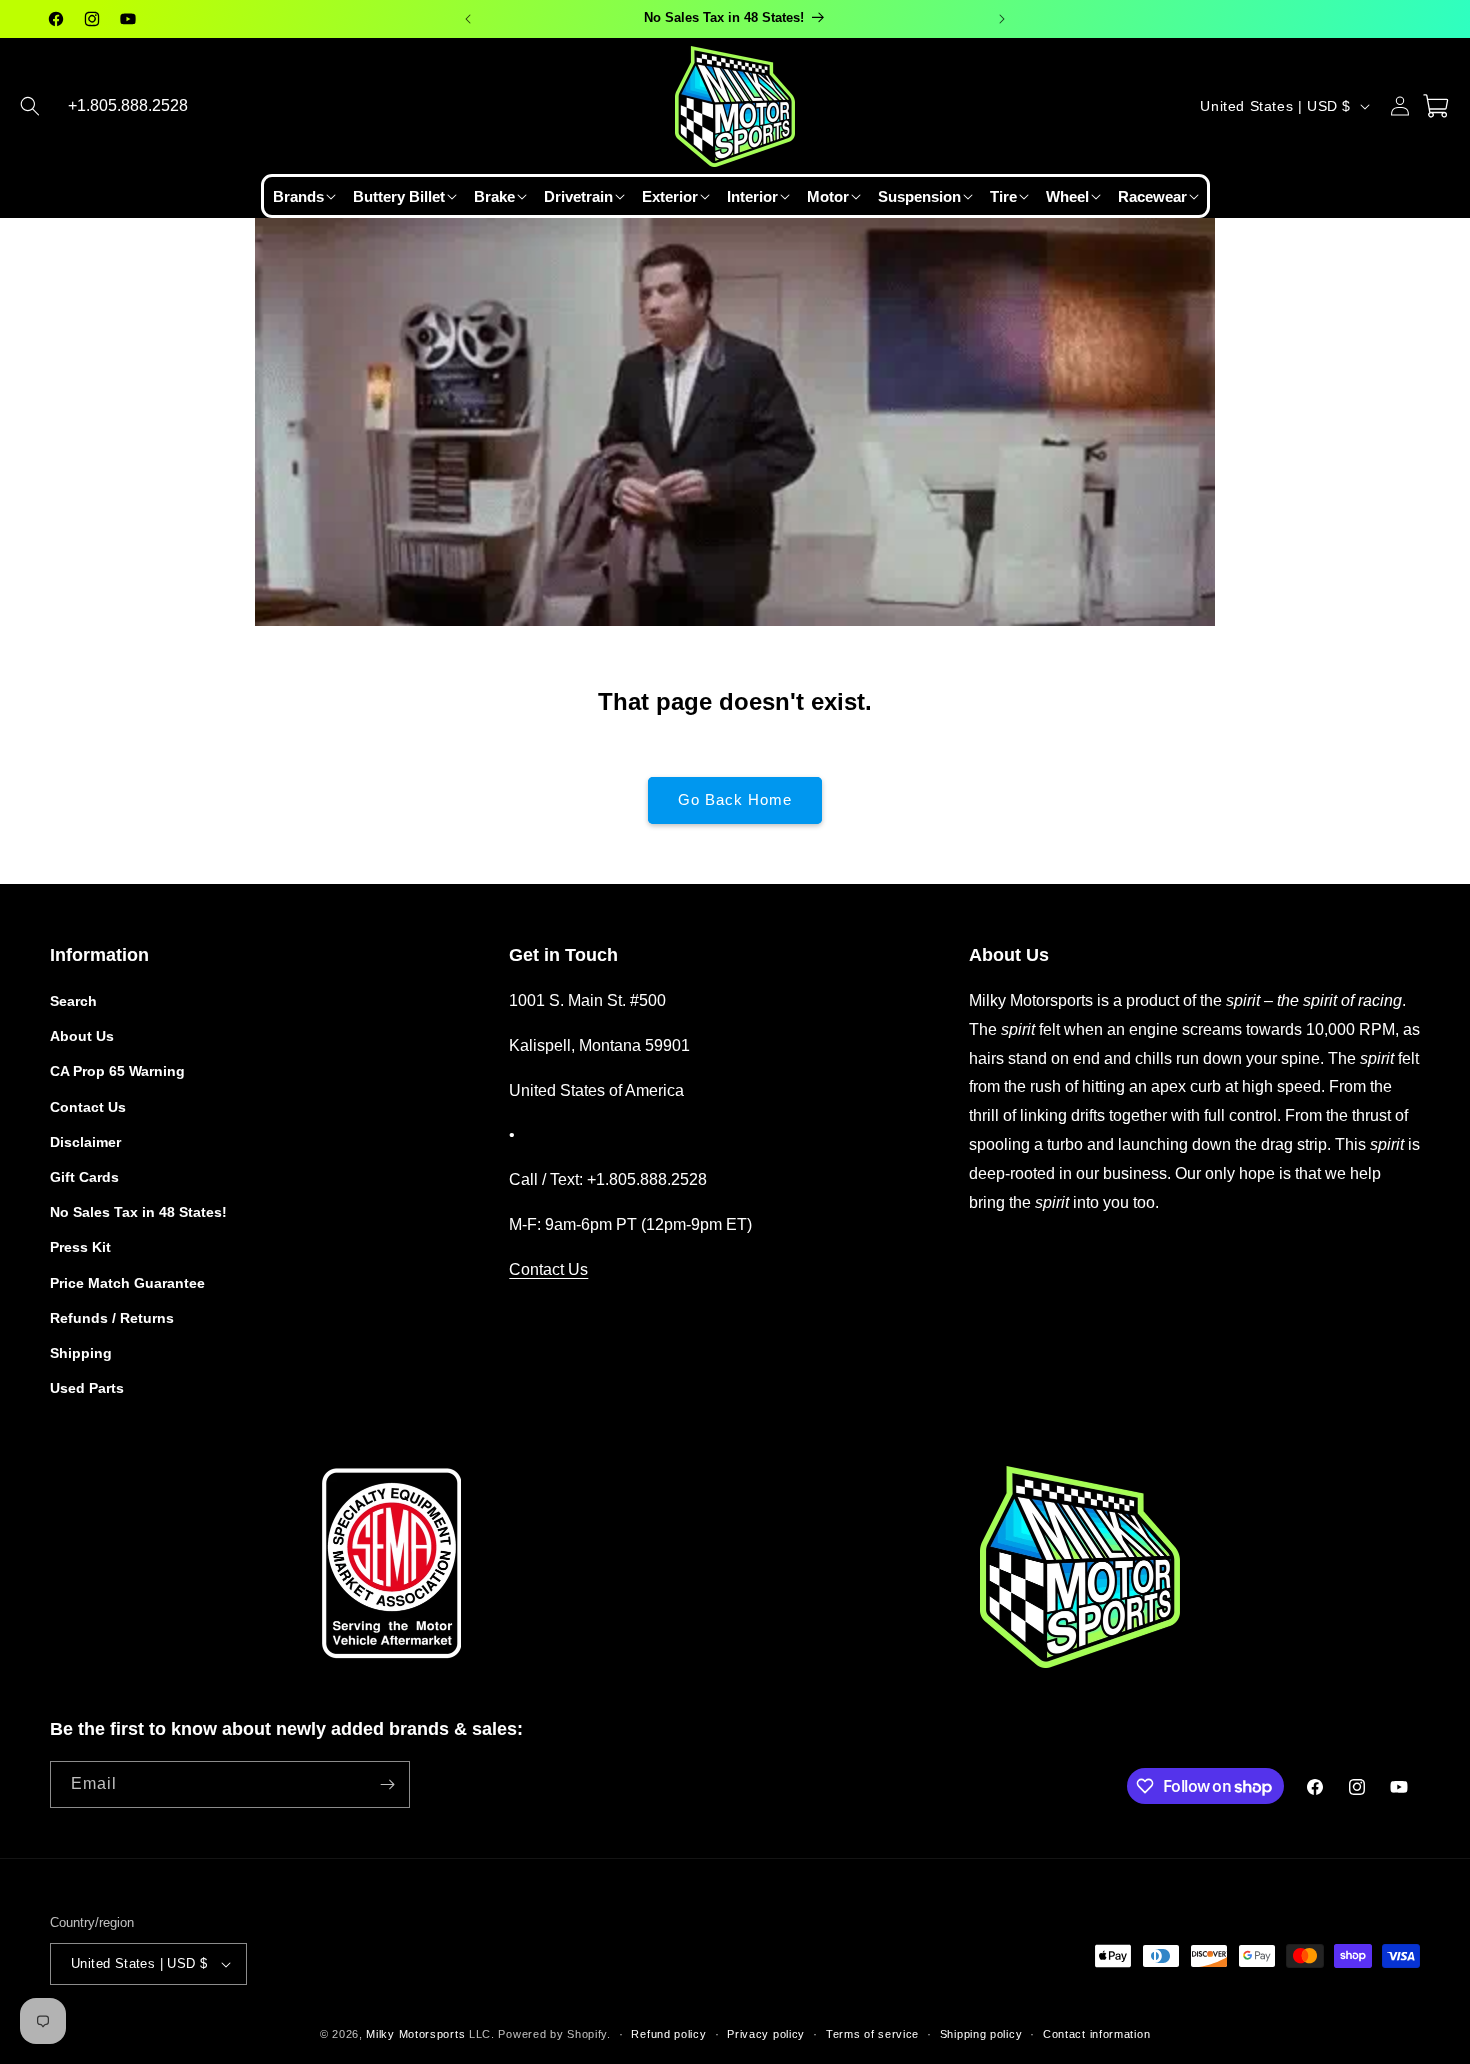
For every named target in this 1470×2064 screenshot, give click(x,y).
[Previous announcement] (468, 19)
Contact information (1096, 2034)
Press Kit (80, 1247)
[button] (30, 106)
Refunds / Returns (112, 1318)
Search (73, 1001)
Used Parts (87, 1388)
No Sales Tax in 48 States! (138, 1212)
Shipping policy (981, 2034)
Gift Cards (84, 1177)
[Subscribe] (387, 1784)
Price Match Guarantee (127, 1283)
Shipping (81, 1353)
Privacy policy (766, 2034)
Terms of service (872, 2034)
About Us (82, 1036)
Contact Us (88, 1107)
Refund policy (668, 2034)
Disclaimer (85, 1142)
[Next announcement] (1002, 19)
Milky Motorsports (415, 2034)
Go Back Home (735, 799)
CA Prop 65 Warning (117, 1071)
